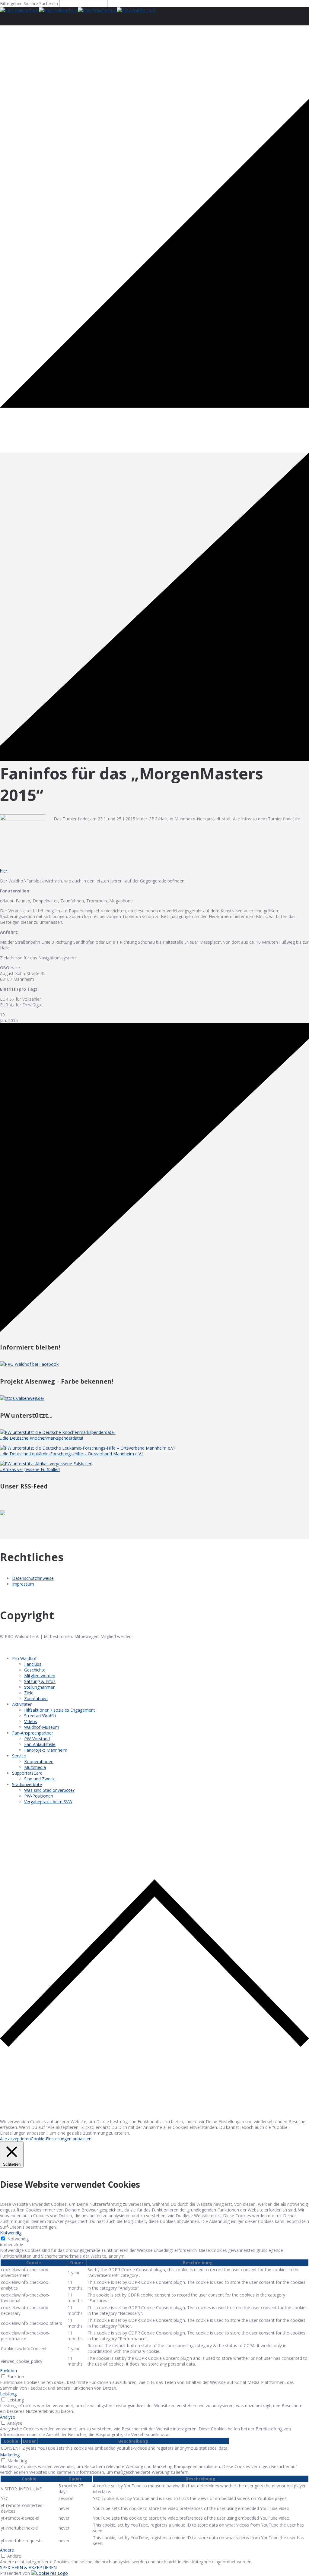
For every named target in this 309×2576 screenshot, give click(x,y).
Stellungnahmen (40, 1687)
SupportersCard (27, 1773)
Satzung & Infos (40, 1681)
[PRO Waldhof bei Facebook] (29, 1364)
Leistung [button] (8, 2394)
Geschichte (35, 1670)
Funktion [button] (8, 2371)
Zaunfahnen (36, 1698)
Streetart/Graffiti (40, 1716)
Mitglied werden (40, 1676)
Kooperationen (39, 1762)
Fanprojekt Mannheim (46, 1750)
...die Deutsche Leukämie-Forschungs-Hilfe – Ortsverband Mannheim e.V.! (71, 1454)
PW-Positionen (39, 1796)
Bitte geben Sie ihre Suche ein (29, 3)
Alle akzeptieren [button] (15, 2139)
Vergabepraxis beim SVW (48, 1802)
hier (4, 871)
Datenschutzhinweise (33, 1578)
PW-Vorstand (37, 1739)
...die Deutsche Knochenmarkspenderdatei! (41, 1438)
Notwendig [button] (11, 2233)
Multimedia (35, 1767)
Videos (31, 1721)
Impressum (23, 1584)
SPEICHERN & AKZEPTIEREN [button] (28, 2567)
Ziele (29, 1693)
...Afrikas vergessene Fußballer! (30, 1469)
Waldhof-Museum (42, 1727)
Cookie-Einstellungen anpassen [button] (61, 2139)
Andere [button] (7, 2550)
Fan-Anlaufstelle (40, 1744)
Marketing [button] (10, 2455)
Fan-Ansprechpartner (33, 1733)
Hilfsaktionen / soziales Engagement (60, 1710)
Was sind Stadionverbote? (49, 1790)
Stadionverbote (27, 1784)
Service (19, 1756)
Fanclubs (33, 1664)
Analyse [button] (8, 2417)
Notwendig (18, 2239)
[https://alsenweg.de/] (22, 1398)
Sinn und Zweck (39, 1779)
